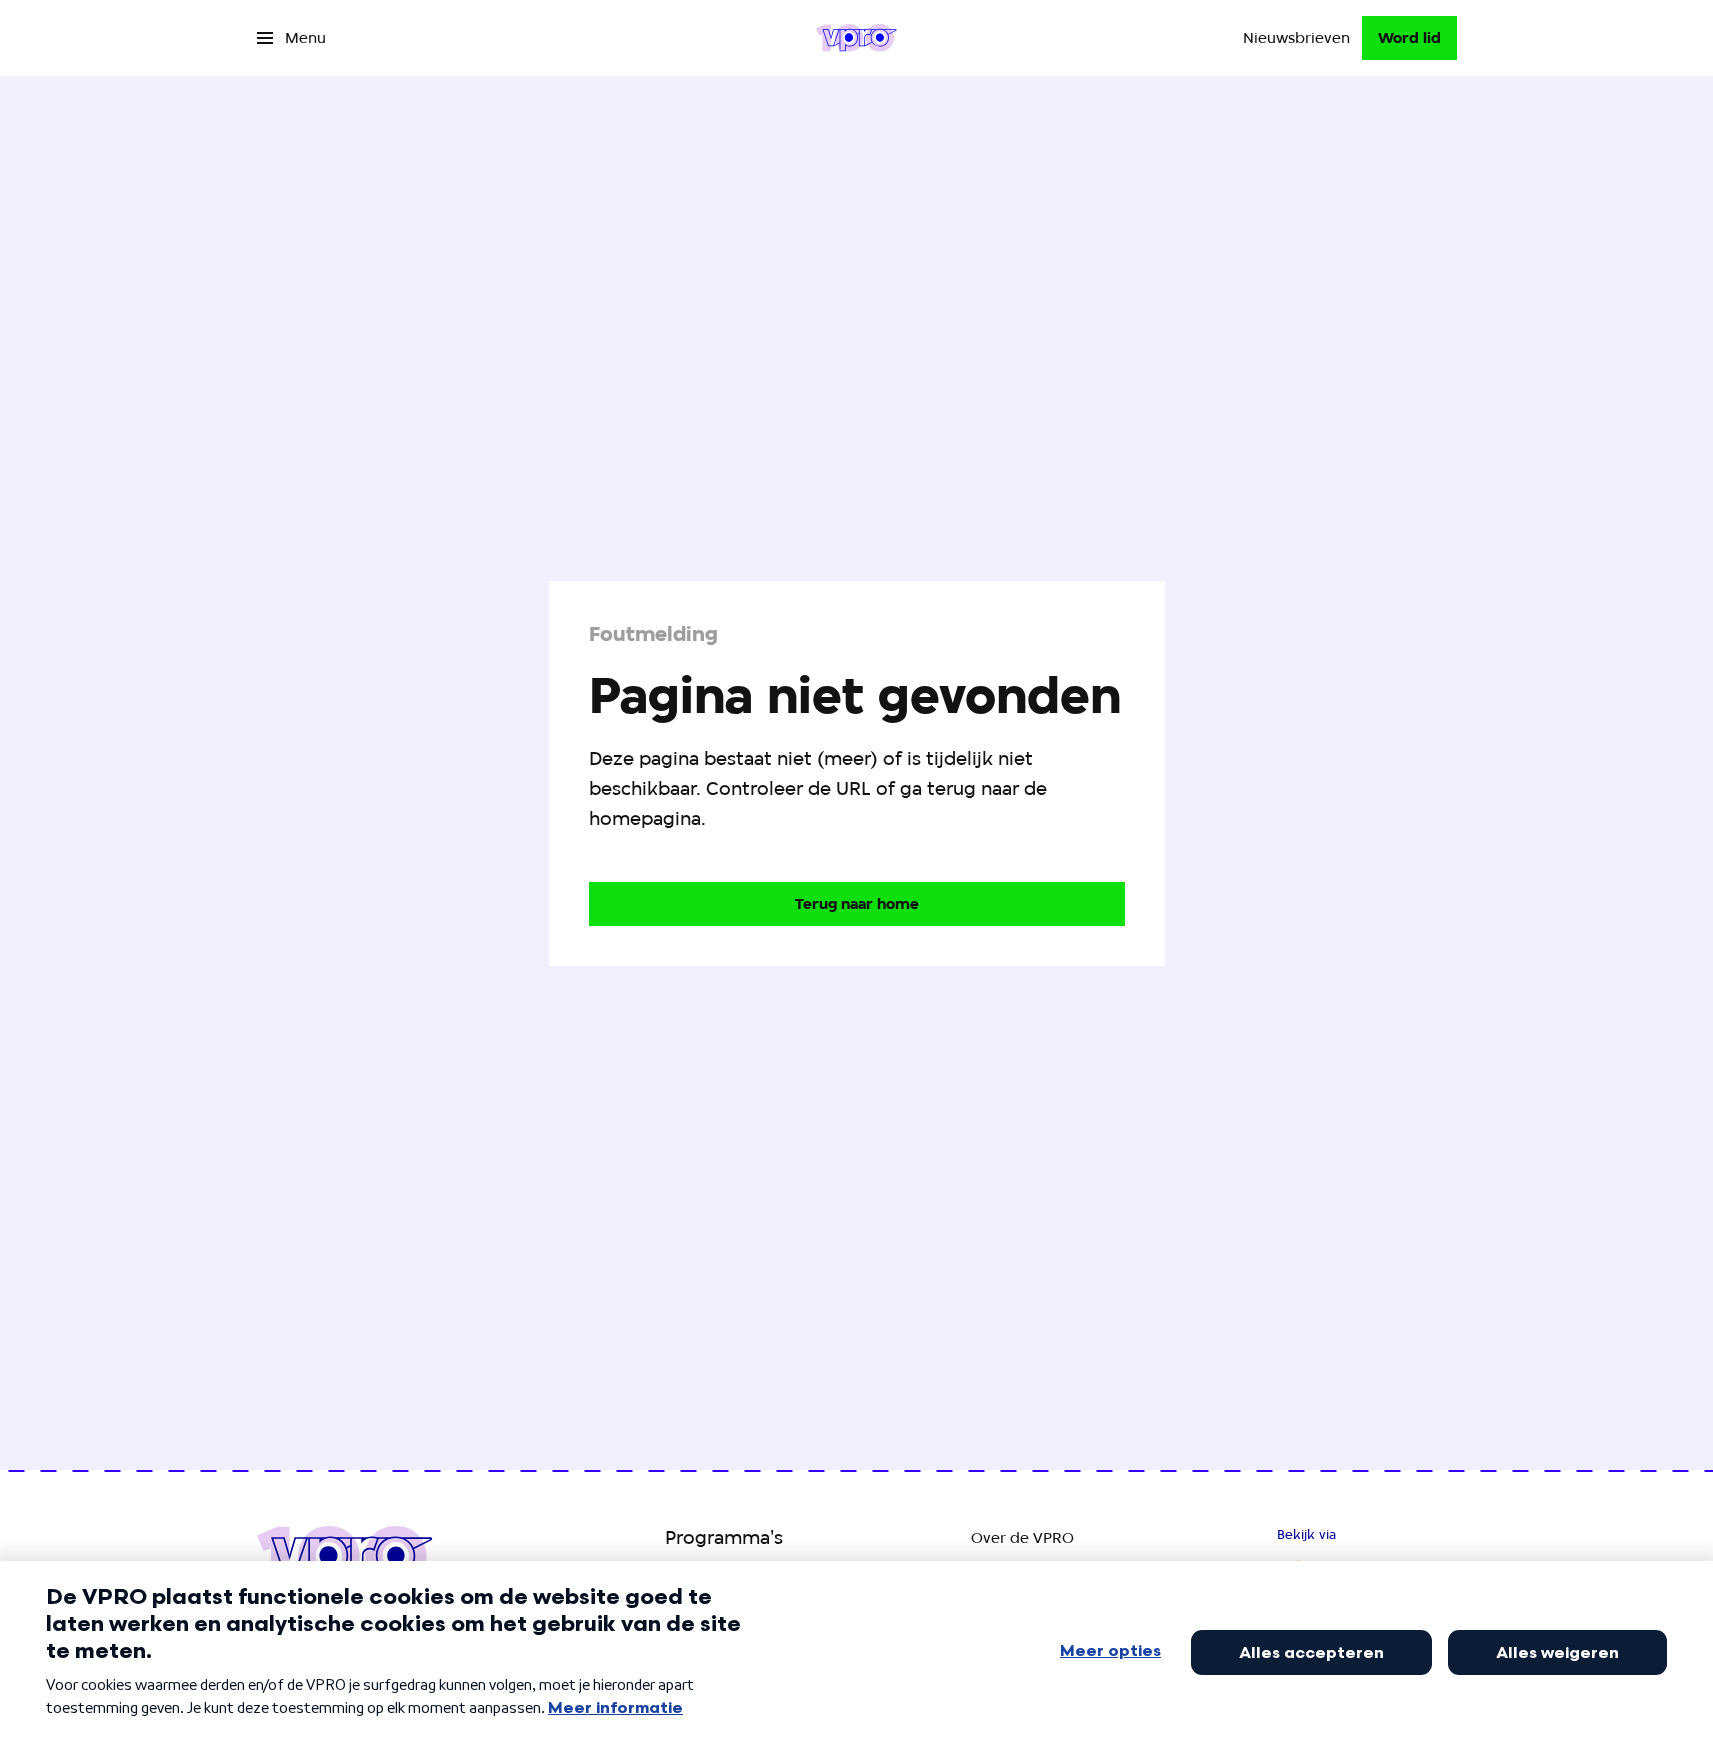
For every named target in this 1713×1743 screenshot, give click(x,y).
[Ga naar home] (856, 38)
